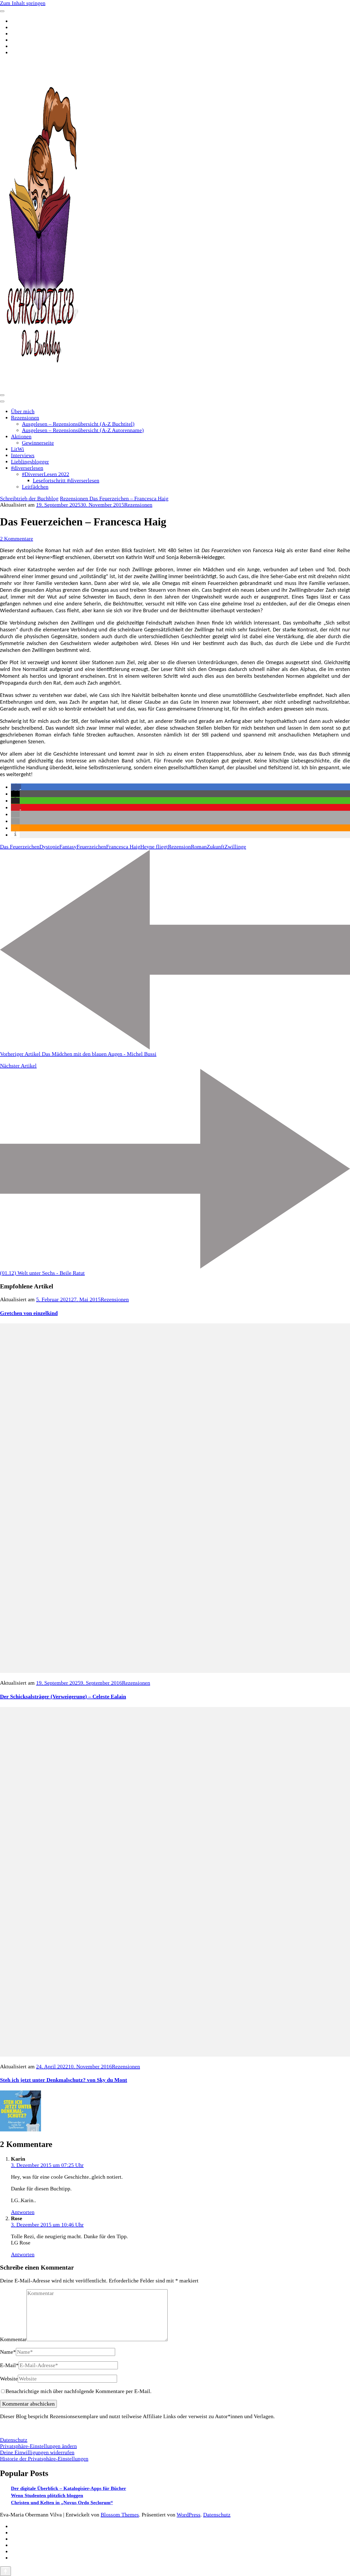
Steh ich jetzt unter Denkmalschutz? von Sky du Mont (64, 2080)
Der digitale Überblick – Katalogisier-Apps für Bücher (68, 2488)
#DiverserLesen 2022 (46, 474)
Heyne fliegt (154, 847)
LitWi (17, 449)
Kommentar (13, 2339)
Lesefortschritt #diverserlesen (66, 480)
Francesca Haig (123, 847)
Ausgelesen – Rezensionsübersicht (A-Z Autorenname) (83, 430)
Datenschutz (14, 2440)
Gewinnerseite (38, 443)
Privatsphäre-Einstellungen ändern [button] (38, 2446)
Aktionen (21, 436)
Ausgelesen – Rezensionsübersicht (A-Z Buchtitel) (78, 424)
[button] (16, 787)
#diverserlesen (27, 468)
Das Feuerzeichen (20, 847)
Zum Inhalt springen (23, 3)
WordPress (189, 2515)
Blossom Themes (120, 2515)
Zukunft (216, 847)
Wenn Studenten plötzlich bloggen (47, 2495)
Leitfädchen (35, 487)
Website (9, 2379)
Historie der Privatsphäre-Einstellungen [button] (44, 2459)
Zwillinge (235, 847)
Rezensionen (25, 418)
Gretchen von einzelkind (29, 1313)
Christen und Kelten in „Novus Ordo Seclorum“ (62, 2503)
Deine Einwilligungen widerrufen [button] (37, 2452)
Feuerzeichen (91, 847)
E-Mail (9, 2365)
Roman (199, 847)
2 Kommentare (17, 539)
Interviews (23, 455)
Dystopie (49, 847)
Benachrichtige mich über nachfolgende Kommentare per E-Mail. (78, 2391)
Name (8, 2352)
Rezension (179, 847)
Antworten (23, 2212)
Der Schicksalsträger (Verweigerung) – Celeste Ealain (63, 1696)
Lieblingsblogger (30, 462)
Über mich (23, 411)
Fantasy (68, 847)
